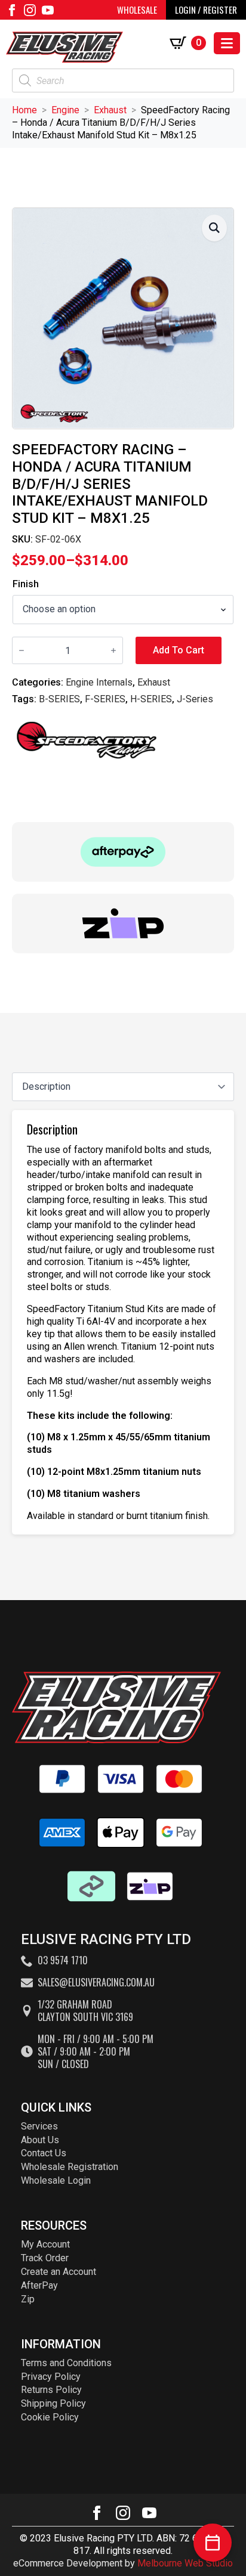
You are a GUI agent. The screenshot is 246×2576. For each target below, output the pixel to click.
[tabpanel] (123, 1322)
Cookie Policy (50, 2417)
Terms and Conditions (66, 2363)
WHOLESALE (137, 10)
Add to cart (179, 650)
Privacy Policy (51, 2377)
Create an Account (59, 2272)
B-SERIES (59, 699)
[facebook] (12, 10)
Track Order (45, 2258)
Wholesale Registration (70, 2167)
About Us (40, 2140)
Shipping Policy (53, 2403)
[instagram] (30, 10)
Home (24, 110)
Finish (26, 584)
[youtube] (48, 10)
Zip (28, 2299)
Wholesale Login (56, 2180)
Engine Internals (99, 682)
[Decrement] (21, 650)
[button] (214, 228)
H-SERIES (151, 699)
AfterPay (39, 2285)
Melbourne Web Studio (185, 2563)
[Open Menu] (227, 43)
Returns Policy (51, 2390)
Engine (65, 110)
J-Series (195, 699)
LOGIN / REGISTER (206, 10)
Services (39, 2126)
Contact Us (44, 2153)
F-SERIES (105, 699)
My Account (45, 2244)
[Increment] (113, 650)
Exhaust (110, 110)
